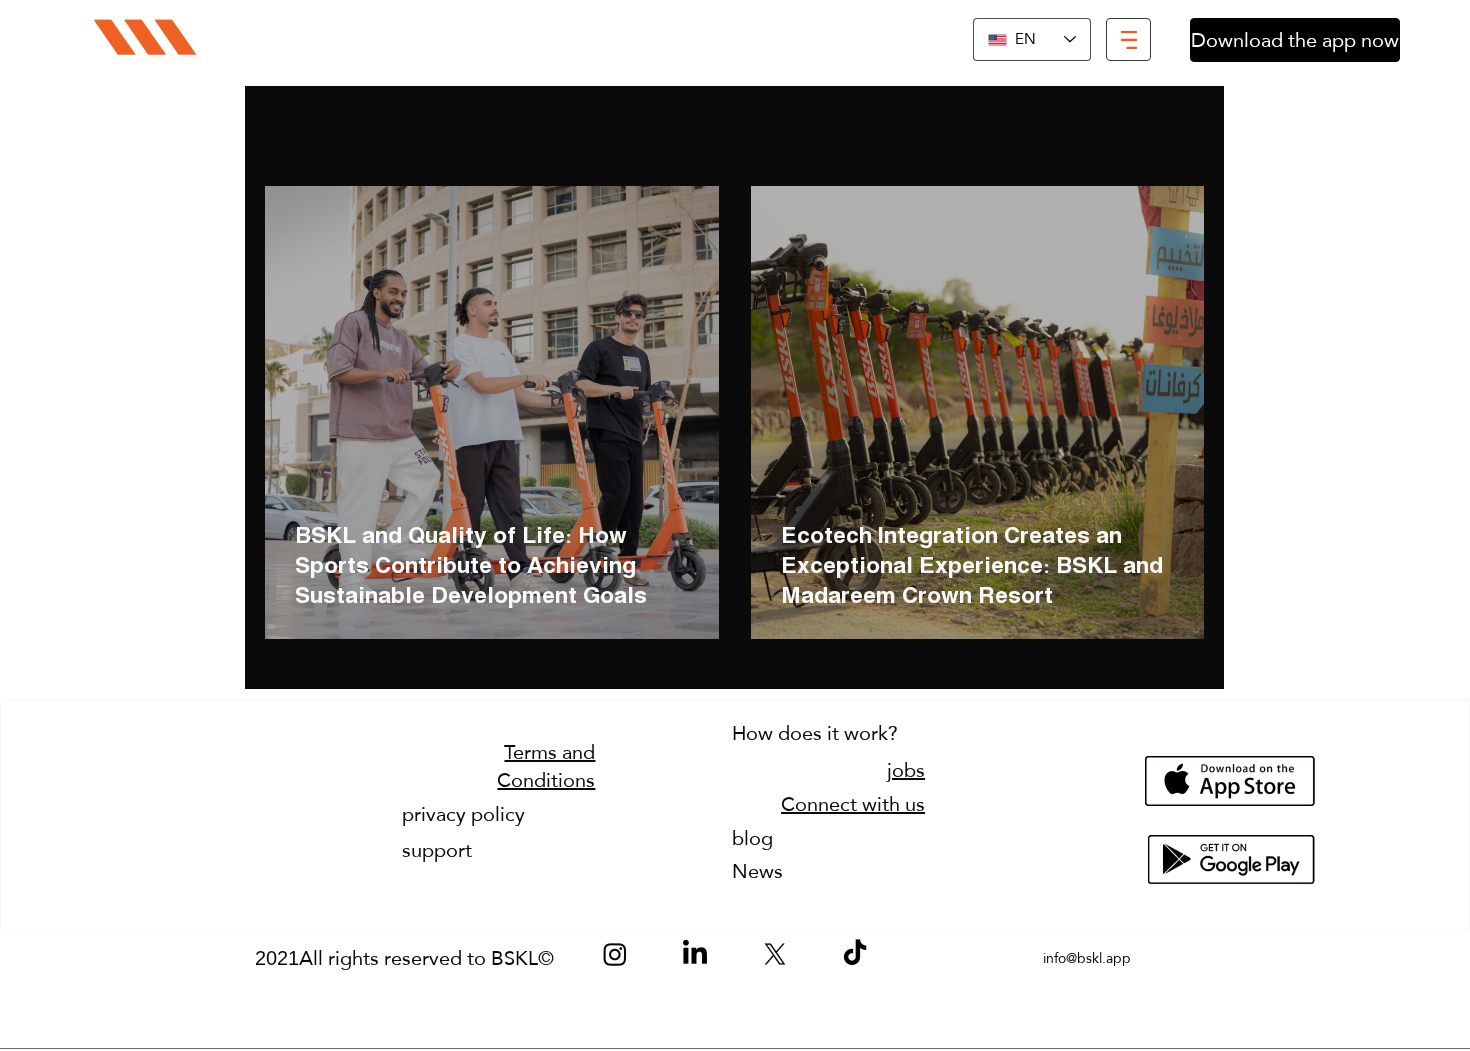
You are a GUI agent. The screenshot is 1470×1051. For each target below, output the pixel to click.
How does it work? (815, 733)
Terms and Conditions (546, 766)
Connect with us (853, 804)
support (437, 850)
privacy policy (463, 814)
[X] (775, 954)
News (381, 126)
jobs (906, 770)
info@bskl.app (1087, 958)
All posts (294, 126)
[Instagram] (615, 954)
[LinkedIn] (695, 954)
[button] (1128, 39)
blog (752, 838)
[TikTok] (855, 954)
